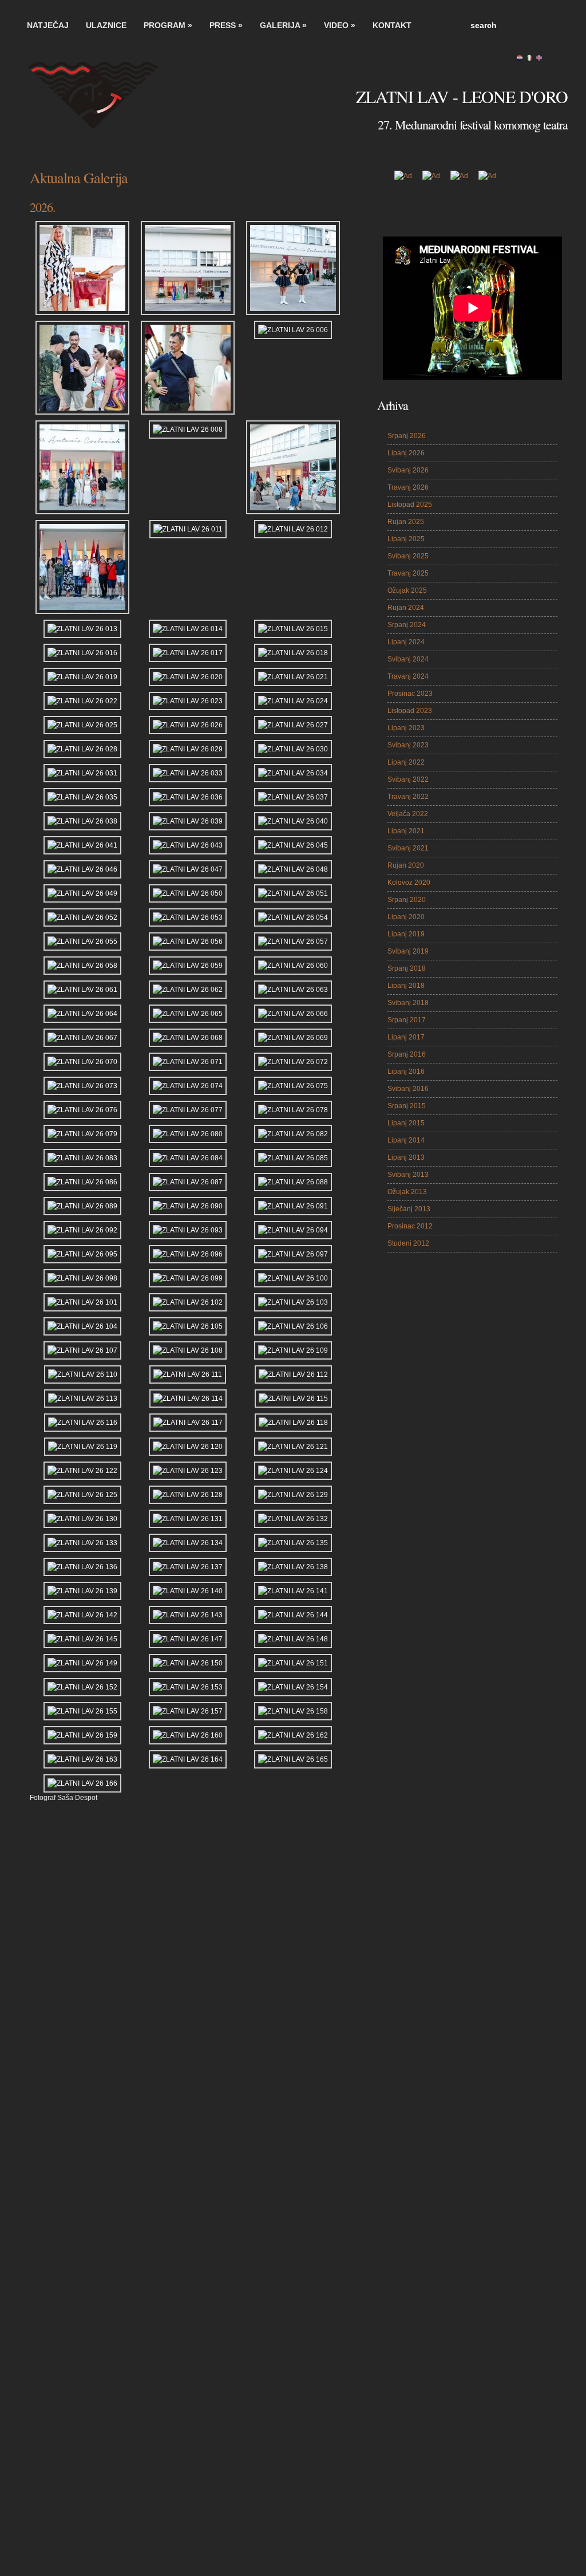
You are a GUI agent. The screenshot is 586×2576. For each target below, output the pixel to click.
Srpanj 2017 (407, 1020)
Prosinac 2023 (410, 694)
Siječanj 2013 (409, 1209)
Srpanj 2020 (407, 900)
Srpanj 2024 (407, 625)
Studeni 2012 (408, 1243)
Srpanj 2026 (407, 436)
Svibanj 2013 (408, 1175)
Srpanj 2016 (407, 1054)
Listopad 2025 (410, 505)
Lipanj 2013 (406, 1157)
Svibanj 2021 (408, 848)
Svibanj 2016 (408, 1089)
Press (226, 25)
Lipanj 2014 (406, 1140)
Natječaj (48, 25)
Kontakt (392, 25)
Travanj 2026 (408, 487)
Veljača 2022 (408, 814)
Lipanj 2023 (406, 728)
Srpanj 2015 (407, 1106)
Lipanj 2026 (406, 453)
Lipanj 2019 (406, 934)
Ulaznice (106, 25)
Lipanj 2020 (406, 917)
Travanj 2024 (408, 676)
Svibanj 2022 (408, 779)
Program (168, 25)
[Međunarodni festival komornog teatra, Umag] (104, 102)
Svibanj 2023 (408, 745)
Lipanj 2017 (406, 1037)
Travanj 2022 (408, 797)
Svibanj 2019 (408, 951)
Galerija (283, 25)
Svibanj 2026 (408, 470)
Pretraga (556, 25)
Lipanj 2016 (406, 1072)
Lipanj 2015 (406, 1123)
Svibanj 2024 (408, 659)
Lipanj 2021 (406, 831)
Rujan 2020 (406, 865)
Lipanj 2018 (406, 986)
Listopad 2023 (410, 711)
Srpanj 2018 (407, 968)
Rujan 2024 (406, 608)
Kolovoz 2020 (409, 883)
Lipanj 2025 (406, 539)
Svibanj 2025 (408, 556)
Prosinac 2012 (410, 1226)
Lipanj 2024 (406, 642)
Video (340, 25)
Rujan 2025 (406, 522)
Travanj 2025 (408, 573)
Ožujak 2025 (407, 590)
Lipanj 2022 (406, 762)
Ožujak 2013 (407, 1192)
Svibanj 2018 (408, 1003)
